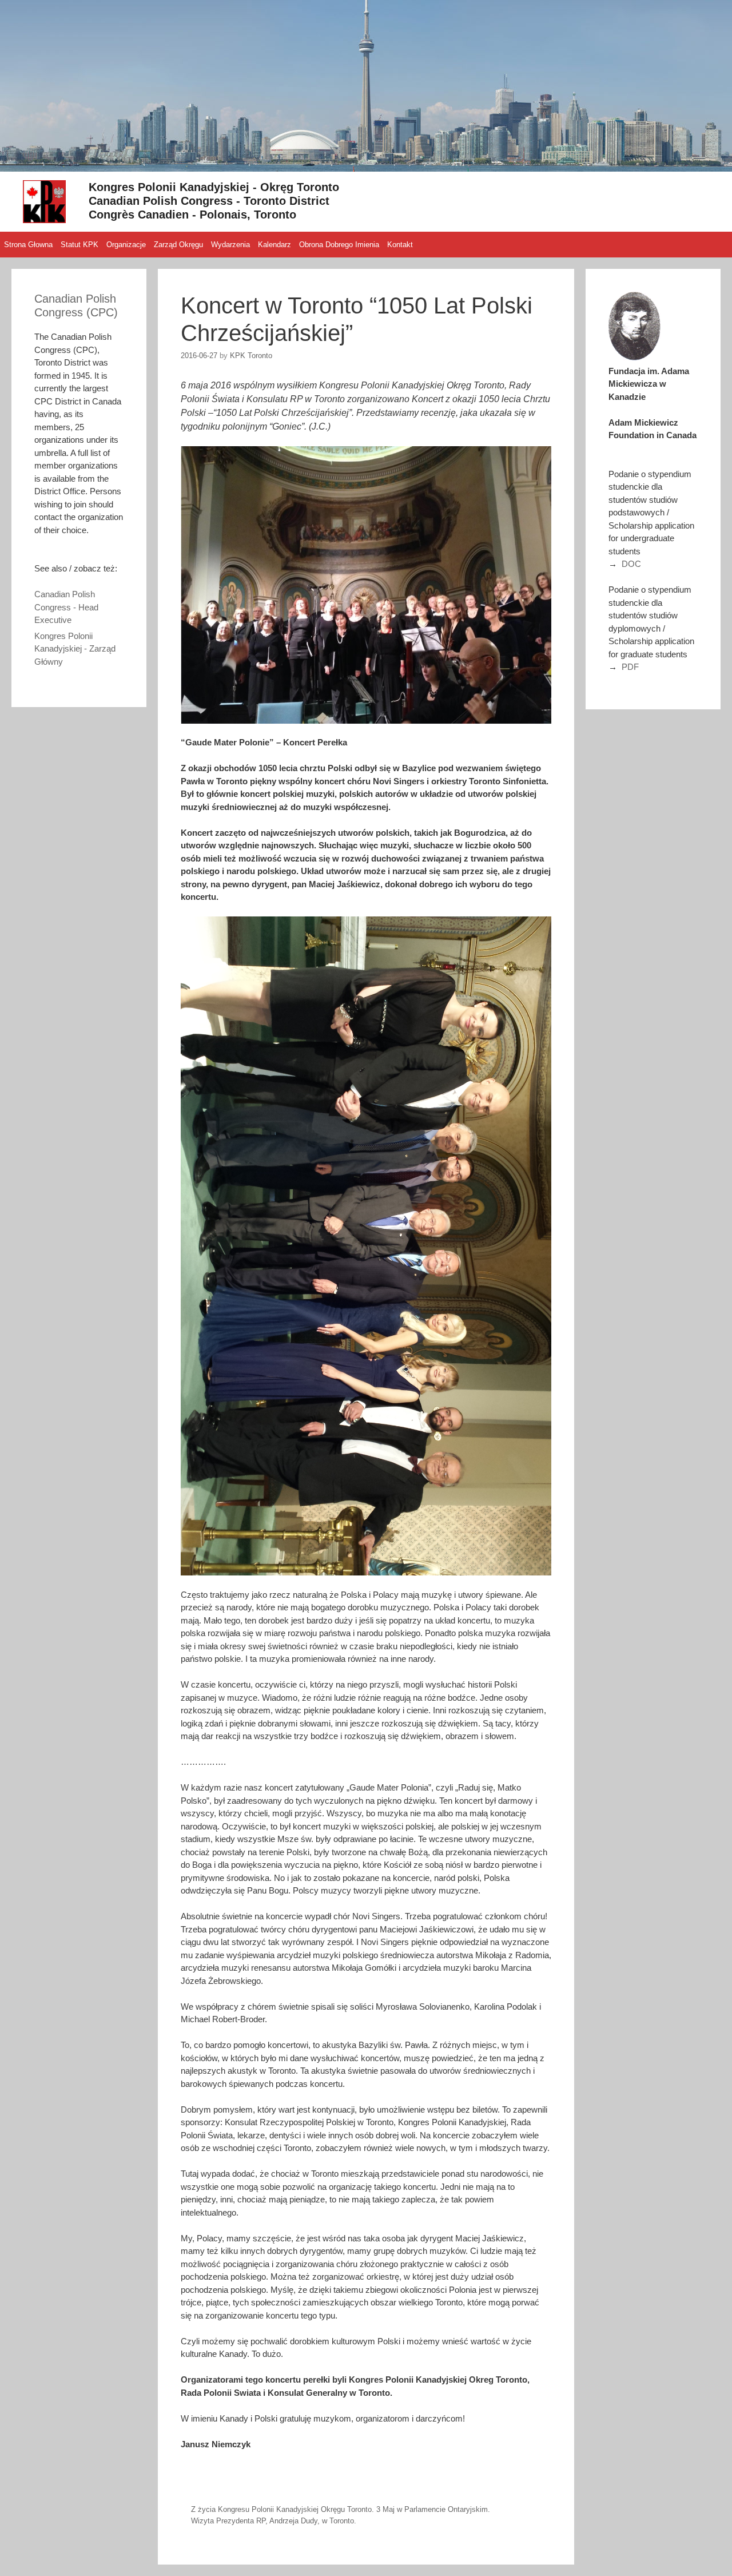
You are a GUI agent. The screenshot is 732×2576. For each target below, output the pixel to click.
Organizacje (126, 245)
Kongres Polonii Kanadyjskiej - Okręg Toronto (214, 187)
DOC (631, 564)
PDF (630, 667)
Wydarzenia (230, 245)
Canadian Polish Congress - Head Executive (66, 607)
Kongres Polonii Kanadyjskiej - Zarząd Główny (75, 649)
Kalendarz (274, 245)
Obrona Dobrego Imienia (339, 245)
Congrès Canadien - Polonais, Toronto (192, 215)
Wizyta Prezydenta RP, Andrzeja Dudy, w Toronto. (274, 2521)
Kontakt (400, 245)
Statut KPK (79, 245)
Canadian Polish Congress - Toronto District (209, 201)
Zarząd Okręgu (178, 245)
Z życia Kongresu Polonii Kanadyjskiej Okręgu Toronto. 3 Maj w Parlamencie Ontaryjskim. (341, 2509)
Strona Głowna (28, 245)
